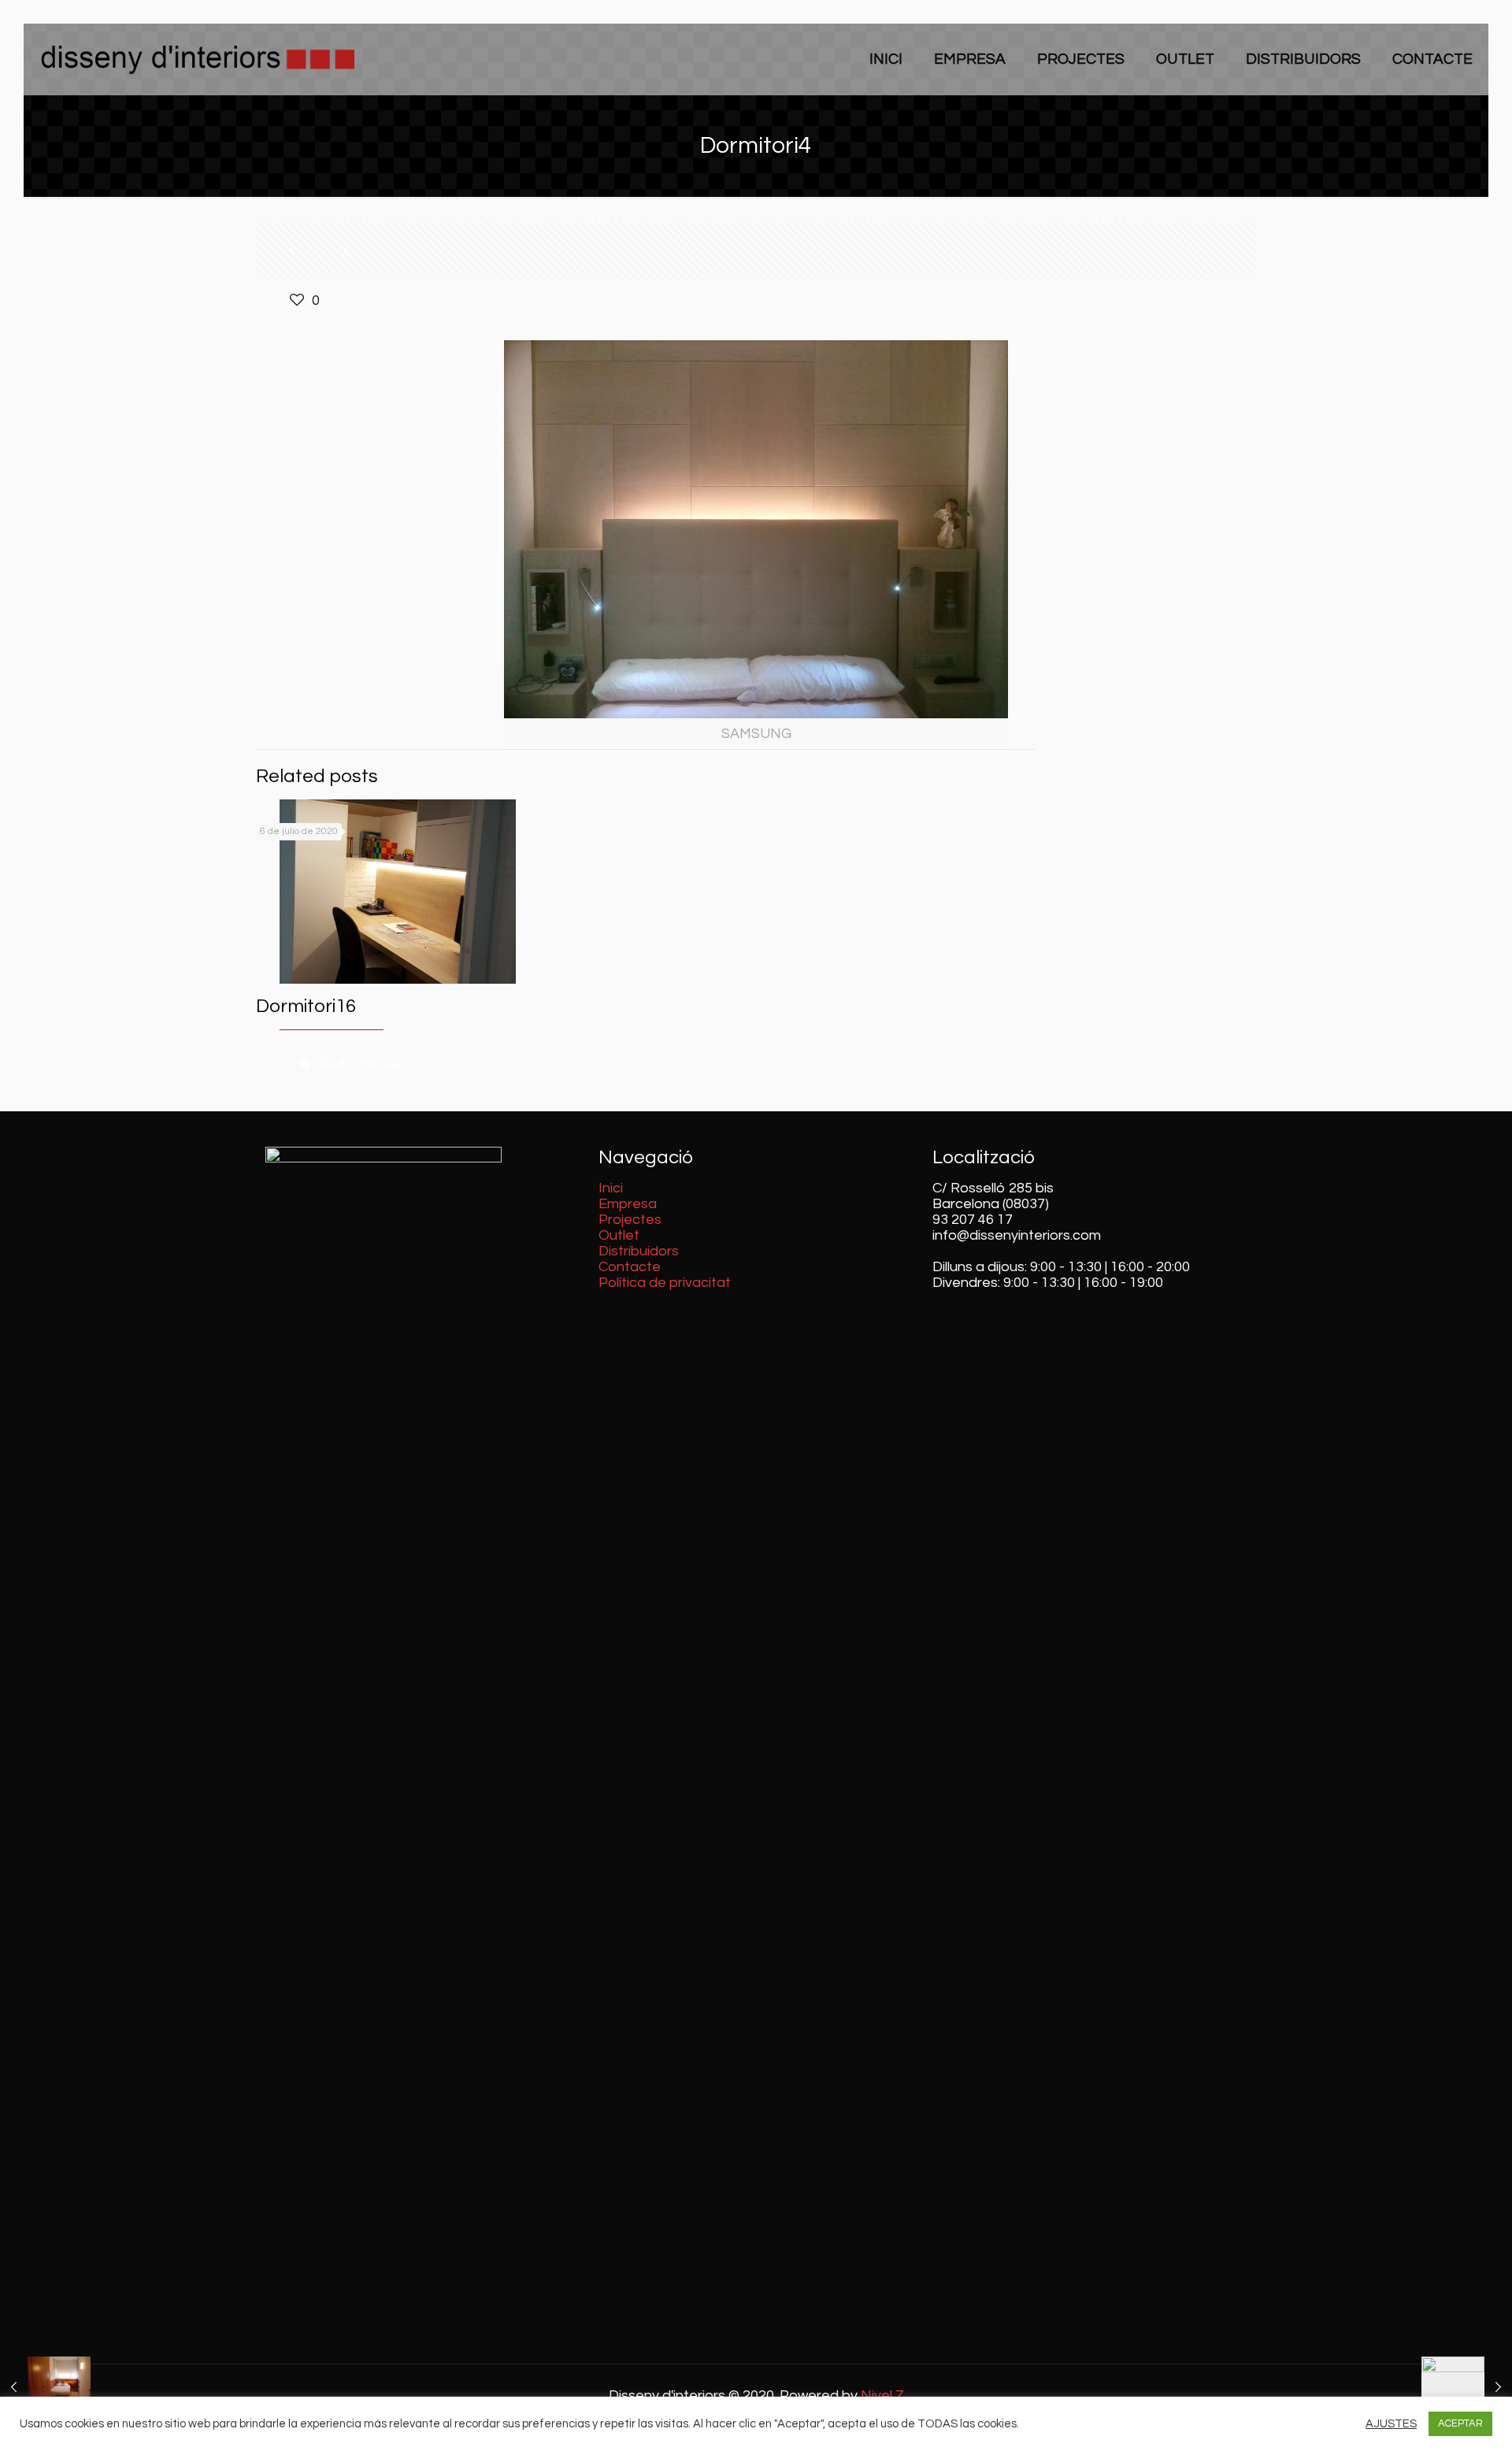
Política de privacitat (665, 1283)
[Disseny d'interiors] (197, 59)
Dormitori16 (306, 1006)
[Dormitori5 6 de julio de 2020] (1467, 2388)
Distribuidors (639, 1251)
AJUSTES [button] (1391, 2424)
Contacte (630, 1267)
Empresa (628, 1204)
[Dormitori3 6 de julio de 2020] (45, 2388)
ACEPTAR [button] (1460, 2423)
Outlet (619, 1235)
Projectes (630, 1220)
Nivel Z (882, 2395)
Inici (611, 1188)
